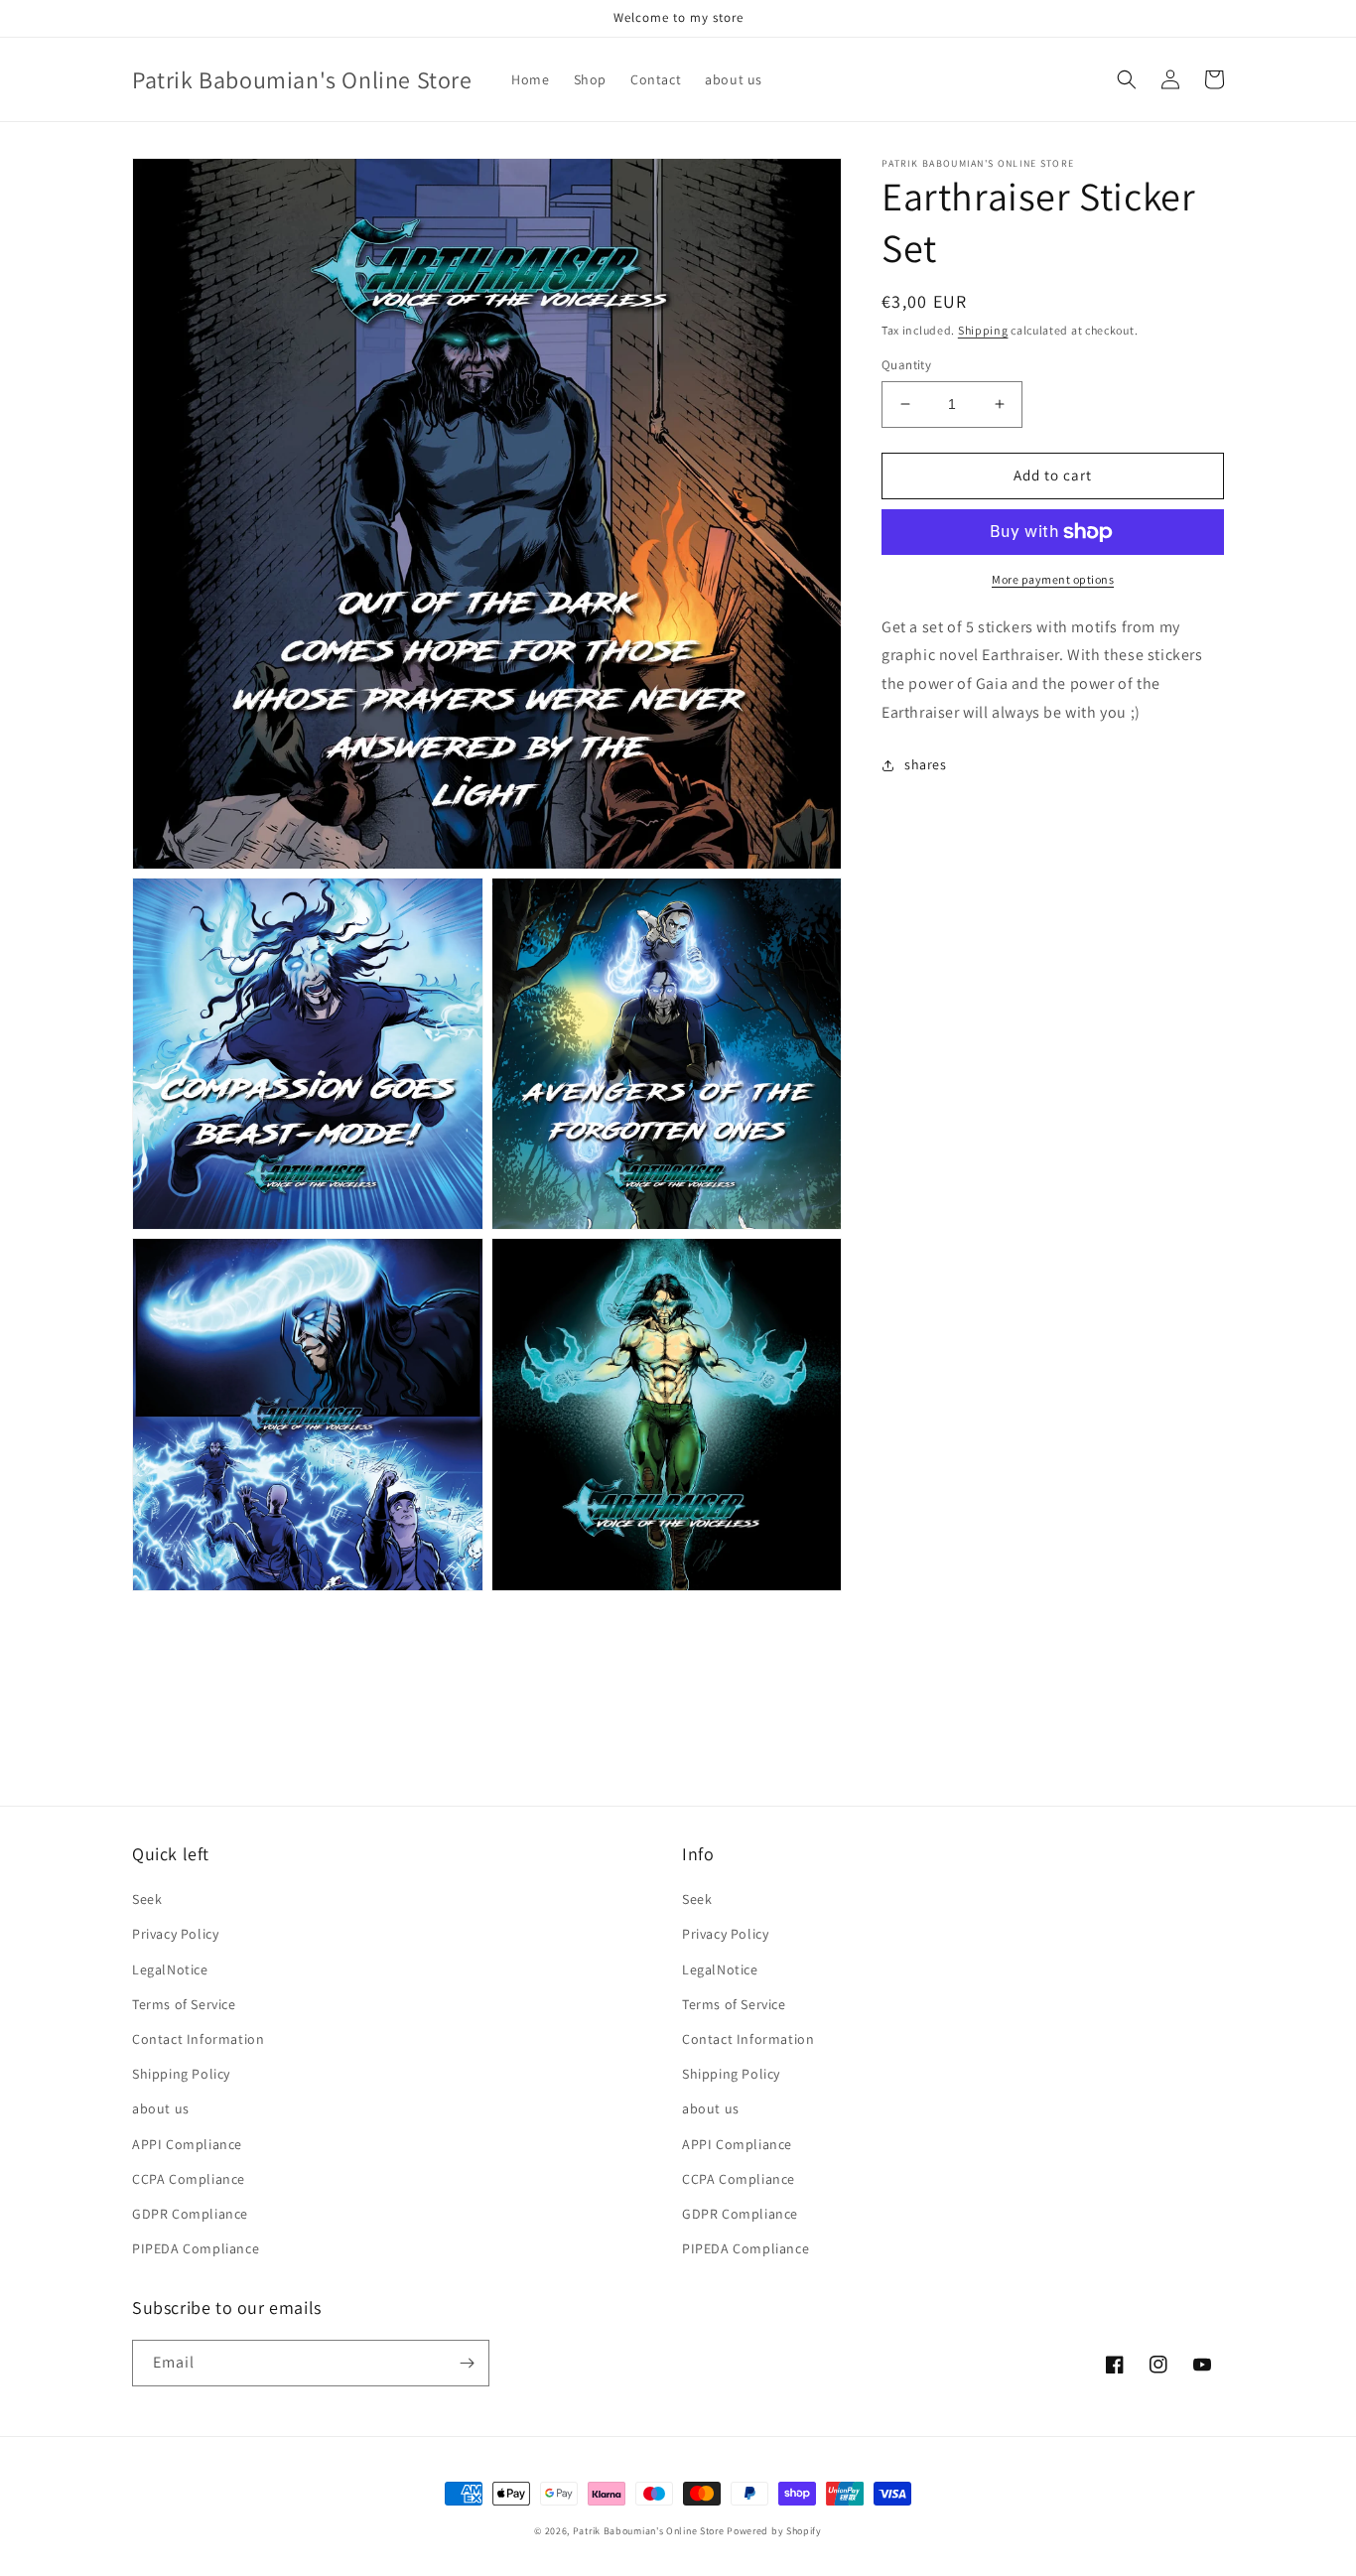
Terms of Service (184, 2004)
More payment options (1053, 579)
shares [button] (926, 764)
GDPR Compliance (190, 2214)
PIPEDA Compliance (196, 2248)
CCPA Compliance (189, 2179)
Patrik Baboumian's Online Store (649, 2531)
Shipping (983, 330)
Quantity (906, 365)
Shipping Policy (181, 2074)
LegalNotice (170, 1969)
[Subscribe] (467, 2363)
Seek (147, 1899)
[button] (1127, 79)
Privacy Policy (175, 1934)
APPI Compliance (187, 2144)
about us (161, 2108)
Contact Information (198, 2039)
